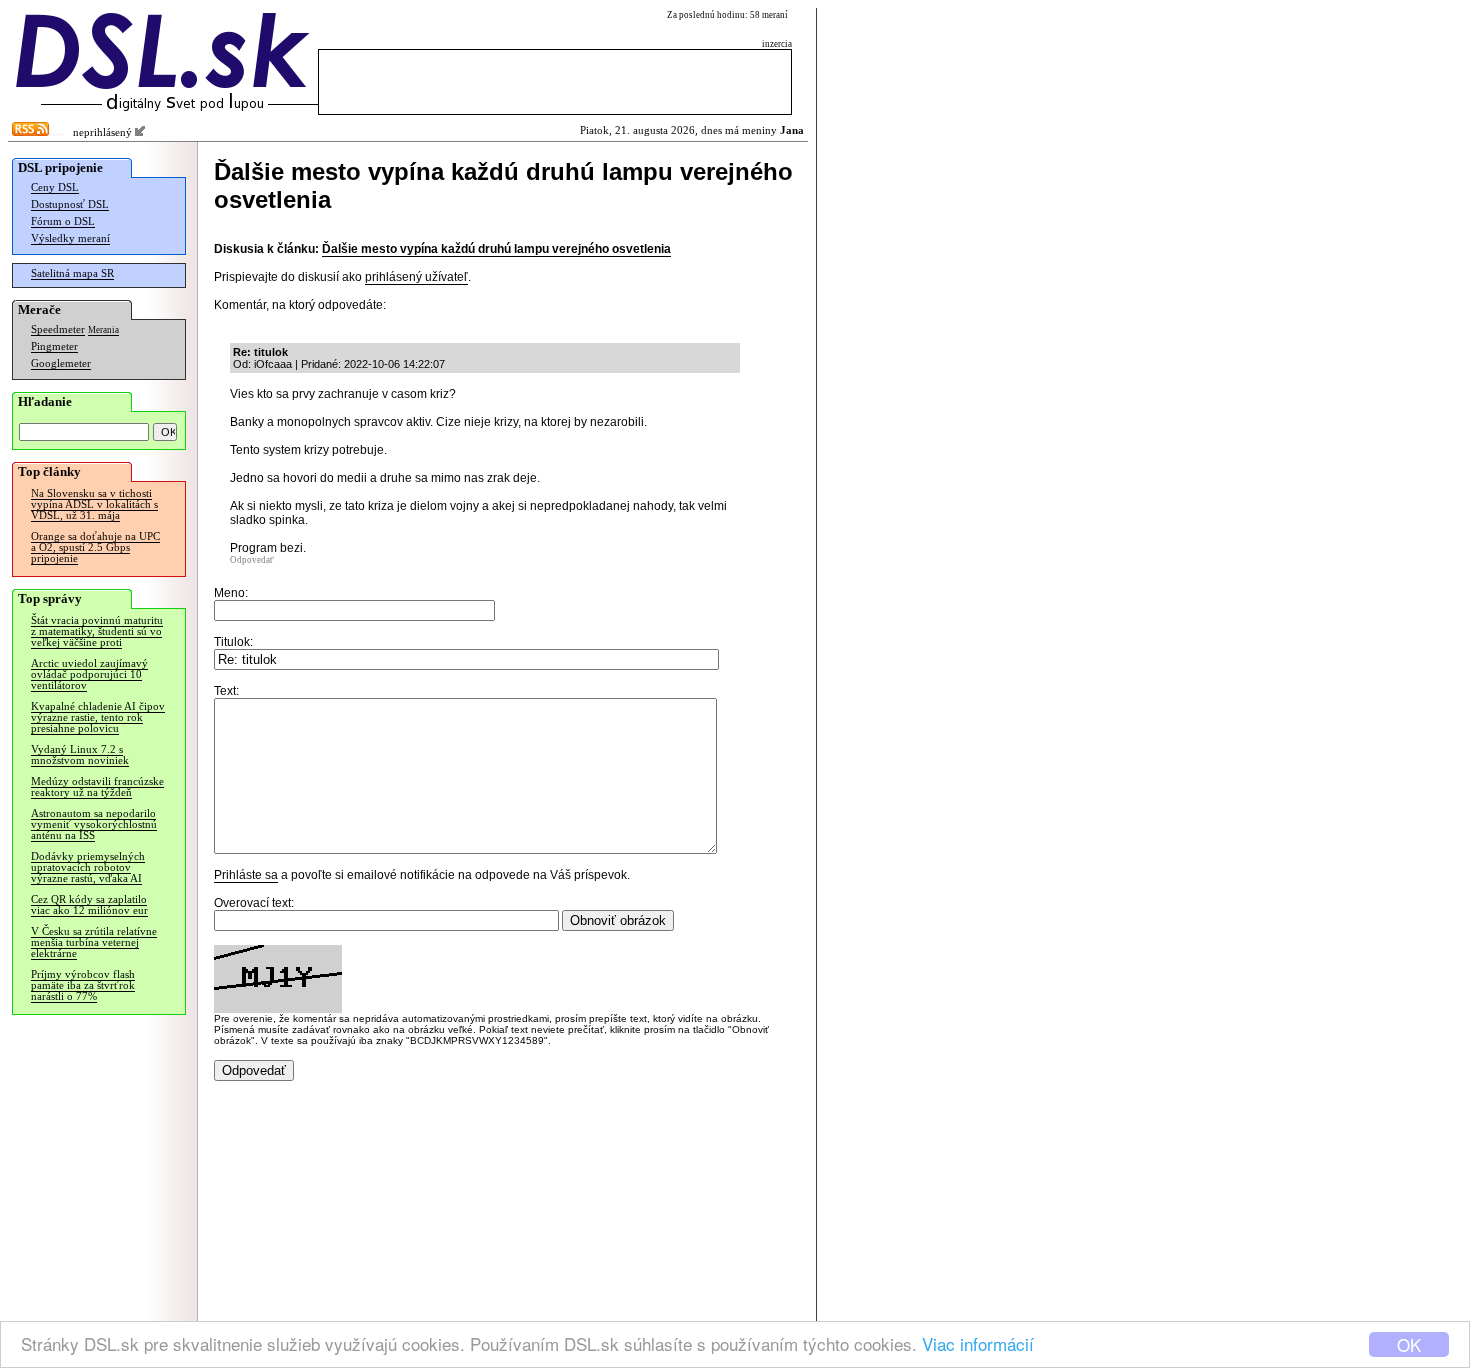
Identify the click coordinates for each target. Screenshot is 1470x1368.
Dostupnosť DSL (70, 204)
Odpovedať (252, 560)
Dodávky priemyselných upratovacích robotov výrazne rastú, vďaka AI (88, 867)
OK (1409, 1344)
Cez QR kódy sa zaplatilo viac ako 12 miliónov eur (89, 905)
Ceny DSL (55, 187)
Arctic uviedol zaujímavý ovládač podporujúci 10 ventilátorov (89, 674)
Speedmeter (58, 329)
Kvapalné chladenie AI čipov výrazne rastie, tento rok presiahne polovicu (98, 717)
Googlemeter (61, 363)
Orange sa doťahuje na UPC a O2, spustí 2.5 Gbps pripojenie (95, 547)
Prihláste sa (246, 875)
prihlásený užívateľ (416, 277)
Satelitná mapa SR (72, 273)
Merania (103, 330)
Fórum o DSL (63, 221)
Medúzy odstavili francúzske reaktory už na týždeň (97, 787)
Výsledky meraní (70, 238)
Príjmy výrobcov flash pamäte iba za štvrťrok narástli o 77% (83, 985)
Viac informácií (978, 1343)
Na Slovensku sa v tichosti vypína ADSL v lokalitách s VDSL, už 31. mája (94, 504)
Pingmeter (54, 346)
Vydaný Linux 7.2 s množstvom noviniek (80, 755)
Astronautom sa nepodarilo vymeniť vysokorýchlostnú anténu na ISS (94, 824)
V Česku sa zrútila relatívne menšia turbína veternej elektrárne (94, 942)
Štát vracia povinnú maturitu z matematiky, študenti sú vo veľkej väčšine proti (97, 631)
